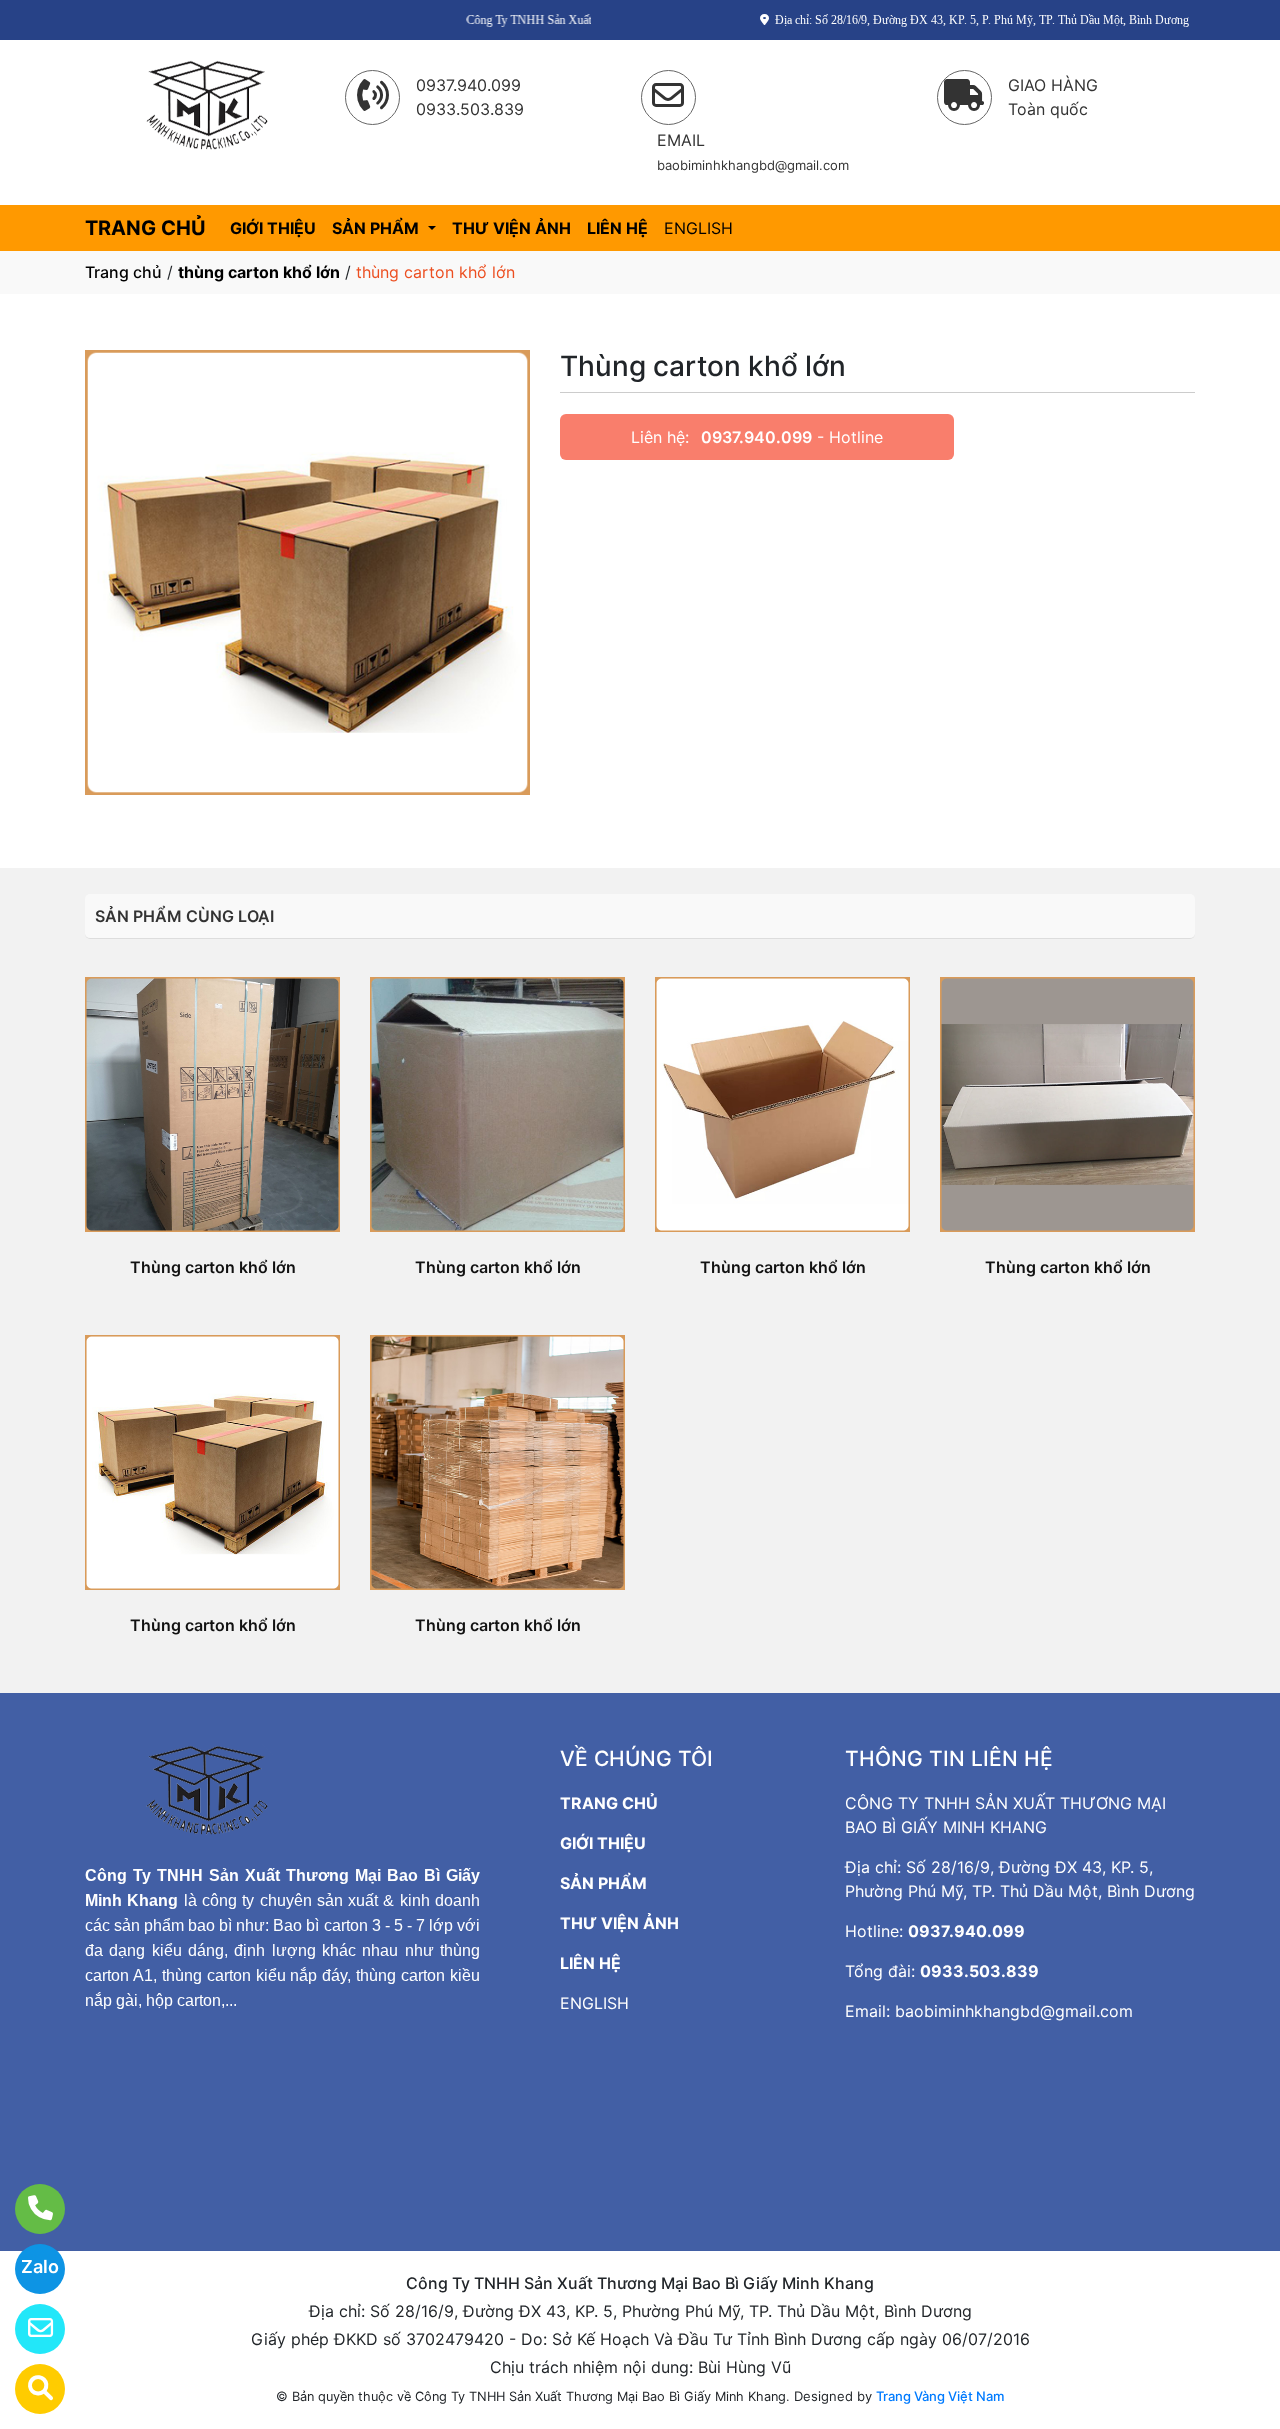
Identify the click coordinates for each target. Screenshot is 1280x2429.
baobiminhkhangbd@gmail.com (1014, 2011)
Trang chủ (123, 272)
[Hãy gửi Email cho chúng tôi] (27, 2329)
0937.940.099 (756, 437)
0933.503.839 (979, 1971)
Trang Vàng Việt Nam (940, 2396)
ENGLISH (698, 228)
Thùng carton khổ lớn (213, 1267)
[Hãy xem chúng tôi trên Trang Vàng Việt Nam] (27, 2389)
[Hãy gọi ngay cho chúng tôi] (27, 2209)
